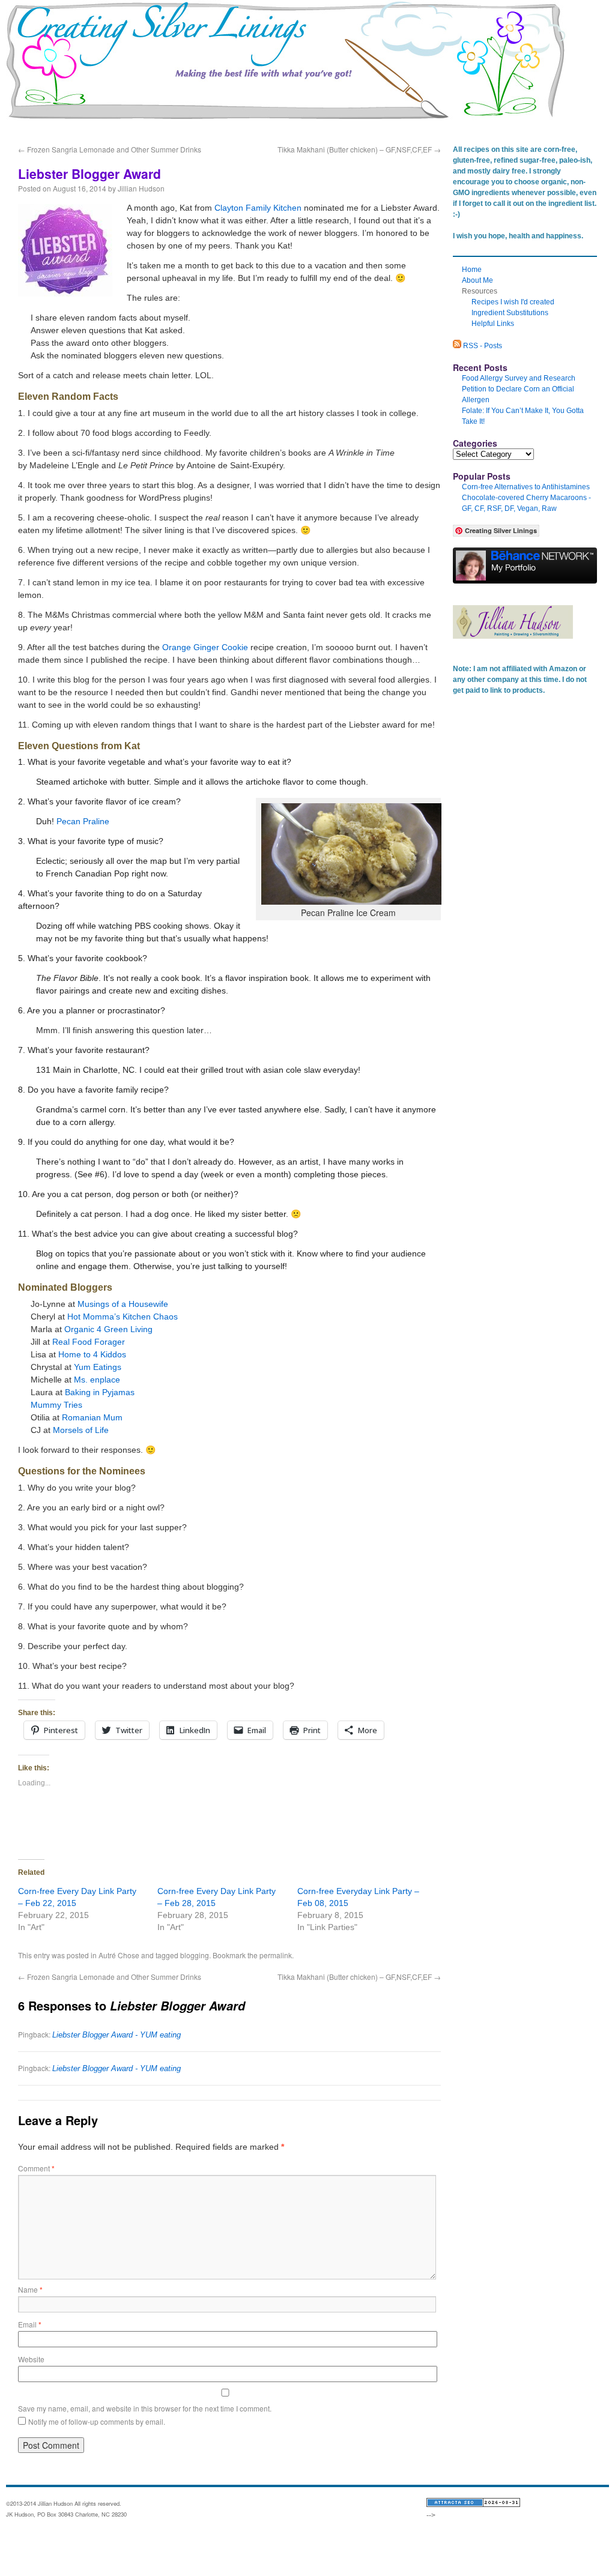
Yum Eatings (98, 1367)
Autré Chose (119, 1955)
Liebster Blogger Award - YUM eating (117, 2035)
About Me (139, 122)
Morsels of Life (81, 1430)
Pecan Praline (83, 821)
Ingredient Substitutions (510, 313)
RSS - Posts (482, 346)
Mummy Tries (56, 1405)
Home (38, 122)
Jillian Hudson (141, 188)
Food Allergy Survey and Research (519, 378)
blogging (195, 1955)
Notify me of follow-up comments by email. (97, 2421)
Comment (36, 2168)
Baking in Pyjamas (100, 1392)
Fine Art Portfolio (202, 122)
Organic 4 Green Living (108, 1329)
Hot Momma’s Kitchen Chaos (123, 1317)
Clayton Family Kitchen (258, 208)
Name (30, 2289)
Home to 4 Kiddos (92, 1354)
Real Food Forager (89, 1342)
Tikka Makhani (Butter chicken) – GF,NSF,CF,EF (359, 149)
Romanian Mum (92, 1417)
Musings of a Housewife (123, 1304)
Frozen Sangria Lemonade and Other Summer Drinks (110, 149)
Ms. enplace (97, 1380)
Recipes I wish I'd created (513, 302)
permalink (276, 1955)
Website (31, 2359)
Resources (86, 122)
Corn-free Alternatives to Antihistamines (526, 487)
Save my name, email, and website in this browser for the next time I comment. (145, 2408)
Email (30, 2324)
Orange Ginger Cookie (205, 647)
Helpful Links (493, 324)
